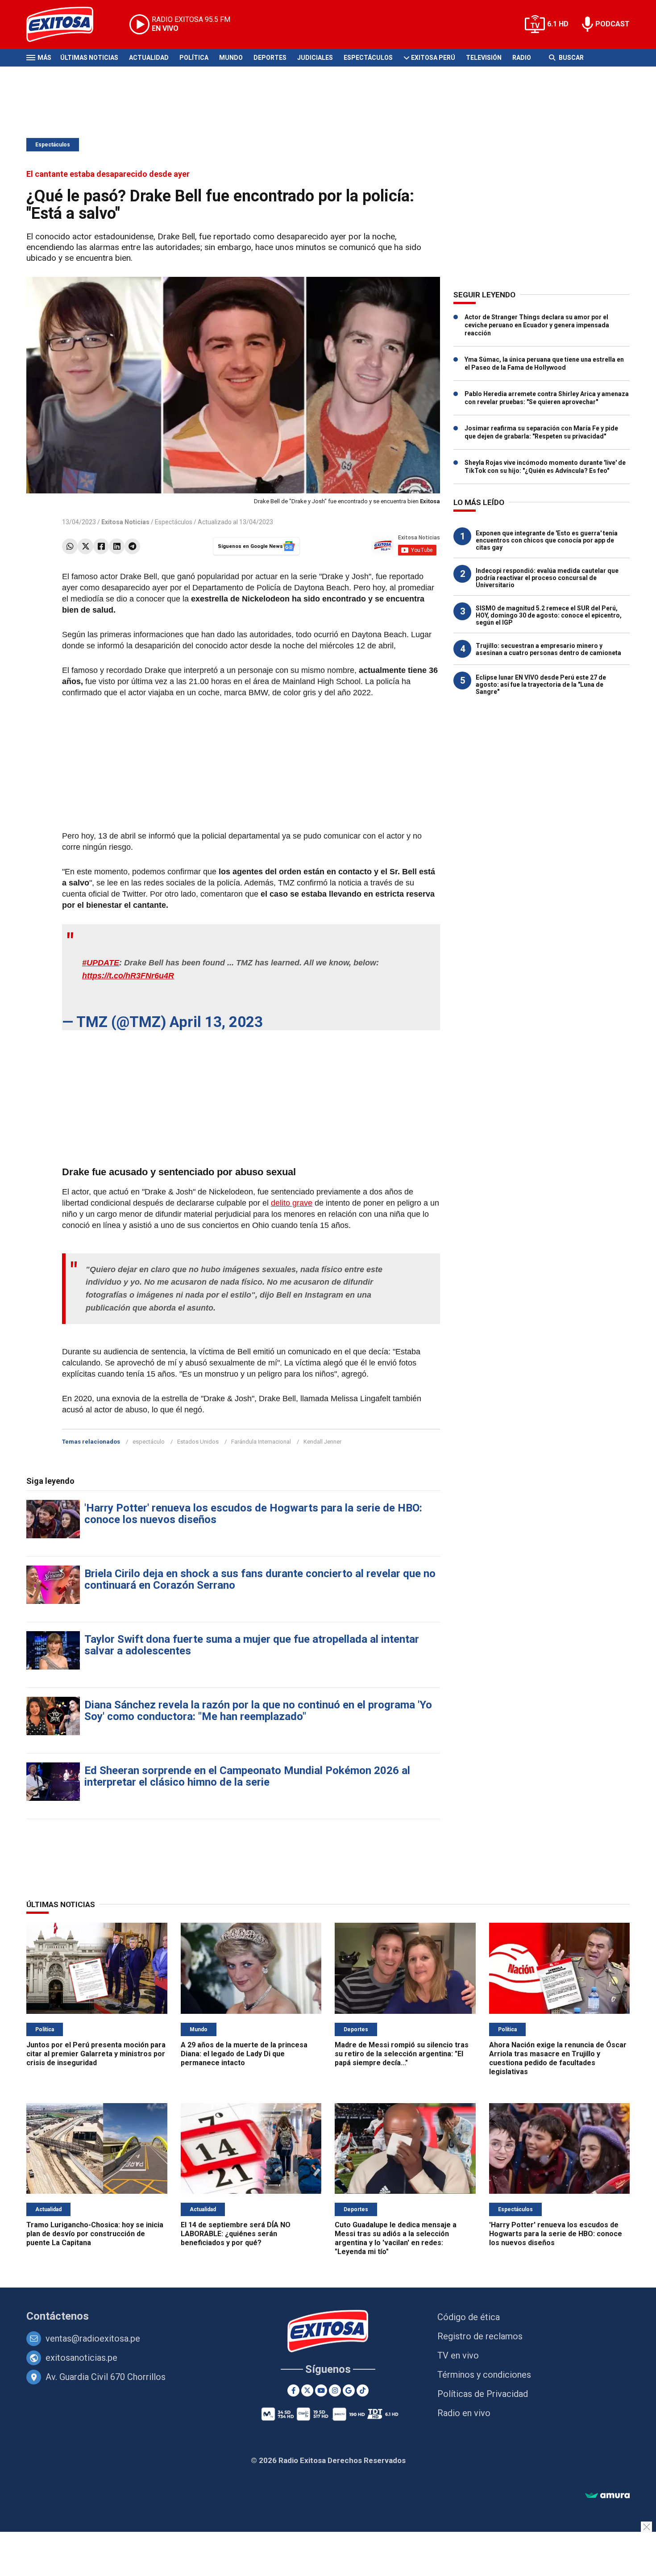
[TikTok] (363, 2390)
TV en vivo (458, 2355)
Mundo (231, 58)
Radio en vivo (464, 2413)
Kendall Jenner (322, 1442)
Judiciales (315, 58)
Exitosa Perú (433, 58)
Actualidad (149, 58)
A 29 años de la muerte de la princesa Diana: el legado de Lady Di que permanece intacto (244, 2054)
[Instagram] (335, 2390)
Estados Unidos (198, 1442)
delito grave (292, 1203)
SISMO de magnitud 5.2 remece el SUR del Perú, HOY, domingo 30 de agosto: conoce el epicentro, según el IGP (549, 615)
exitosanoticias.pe (81, 2358)
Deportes (270, 58)
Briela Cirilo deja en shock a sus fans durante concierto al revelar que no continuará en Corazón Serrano (260, 1579)
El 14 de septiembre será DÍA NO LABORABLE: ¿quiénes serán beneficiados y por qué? (236, 2234)
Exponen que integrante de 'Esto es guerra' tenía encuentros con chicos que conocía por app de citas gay (547, 540)
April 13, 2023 (216, 1022)
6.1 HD (558, 24)
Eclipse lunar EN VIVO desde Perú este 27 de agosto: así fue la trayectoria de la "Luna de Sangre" (541, 685)
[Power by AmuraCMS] (607, 2496)
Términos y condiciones (484, 2375)
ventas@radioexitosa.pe (93, 2338)
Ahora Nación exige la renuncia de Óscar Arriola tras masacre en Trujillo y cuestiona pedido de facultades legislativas (558, 2058)
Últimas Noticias (89, 58)
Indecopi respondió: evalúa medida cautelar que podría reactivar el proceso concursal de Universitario (547, 578)
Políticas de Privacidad (483, 2394)
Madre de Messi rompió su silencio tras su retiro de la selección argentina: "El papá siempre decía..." (402, 2054)
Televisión (484, 58)
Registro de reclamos (480, 2336)
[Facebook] (101, 546)
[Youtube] (321, 2390)
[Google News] (349, 2390)
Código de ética (469, 2317)
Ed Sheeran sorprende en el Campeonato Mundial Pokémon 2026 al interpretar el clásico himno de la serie (247, 1776)
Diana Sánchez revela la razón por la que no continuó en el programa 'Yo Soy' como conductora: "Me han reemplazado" (258, 1711)
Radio (522, 58)
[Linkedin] (117, 546)
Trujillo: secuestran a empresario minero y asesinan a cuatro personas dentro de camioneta (548, 649)
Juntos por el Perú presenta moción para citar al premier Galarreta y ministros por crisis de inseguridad (96, 2054)
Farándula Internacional (261, 1442)
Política (194, 58)
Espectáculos (368, 58)
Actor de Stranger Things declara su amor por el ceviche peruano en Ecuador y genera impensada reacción (537, 325)
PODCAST (612, 24)
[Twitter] (85, 546)
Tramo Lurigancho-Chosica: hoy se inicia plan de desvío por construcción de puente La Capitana (95, 2234)
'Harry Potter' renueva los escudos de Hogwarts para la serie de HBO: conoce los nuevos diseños (253, 1514)
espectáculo (149, 1442)
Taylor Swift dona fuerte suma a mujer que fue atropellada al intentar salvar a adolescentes (252, 1645)
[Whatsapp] (70, 546)
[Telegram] (132, 546)
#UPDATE (101, 963)
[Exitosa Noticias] (67, 24)
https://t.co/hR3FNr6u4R (128, 976)
